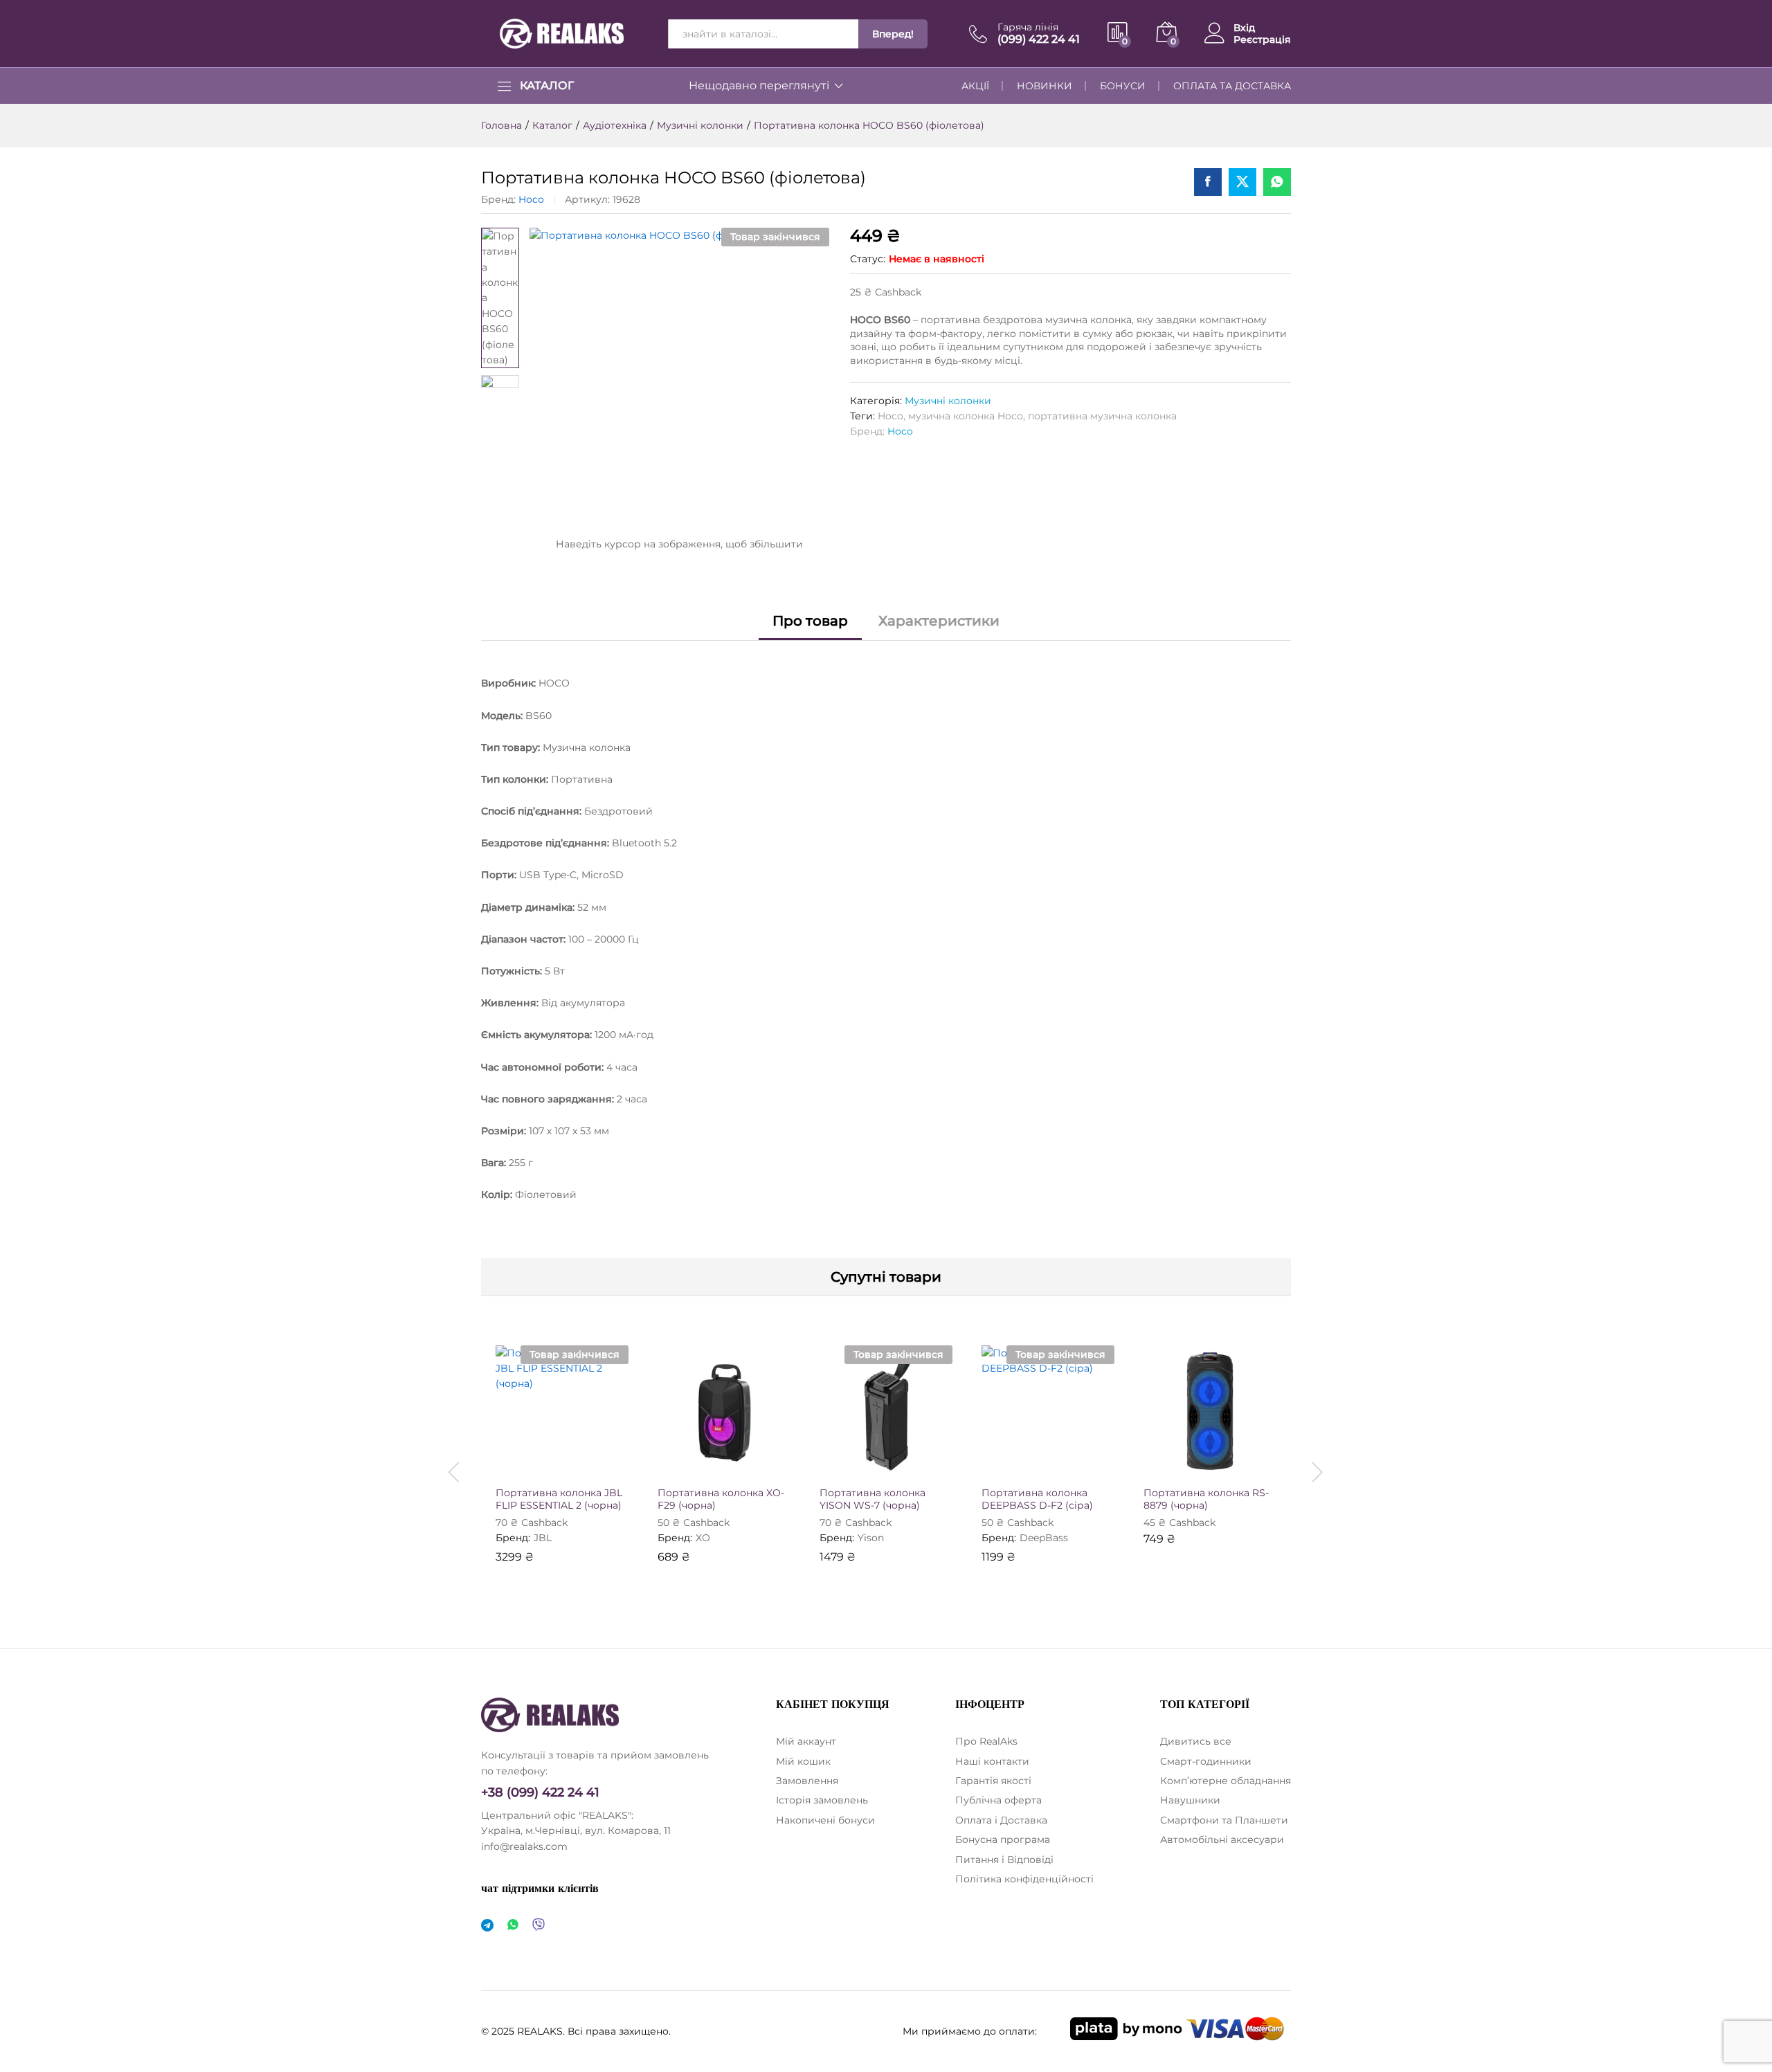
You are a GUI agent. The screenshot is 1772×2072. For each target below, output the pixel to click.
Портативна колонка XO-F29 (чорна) (721, 1499)
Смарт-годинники (1206, 1761)
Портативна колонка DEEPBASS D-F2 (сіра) (1037, 1499)
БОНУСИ (1123, 86)
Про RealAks (986, 1741)
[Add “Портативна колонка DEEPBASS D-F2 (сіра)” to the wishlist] (1060, 1463)
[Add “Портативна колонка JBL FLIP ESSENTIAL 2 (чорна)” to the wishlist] (575, 1463)
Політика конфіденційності (1024, 1879)
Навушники (1190, 1800)
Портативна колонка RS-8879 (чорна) (1206, 1499)
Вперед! (893, 34)
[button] (606, 1463)
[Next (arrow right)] (1748, 1036)
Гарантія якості (993, 1781)
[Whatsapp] (513, 1926)
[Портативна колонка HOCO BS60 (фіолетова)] (1208, 182)
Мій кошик (803, 1761)
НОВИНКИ (1045, 86)
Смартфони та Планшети (1224, 1820)
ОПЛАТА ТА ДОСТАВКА (1232, 86)
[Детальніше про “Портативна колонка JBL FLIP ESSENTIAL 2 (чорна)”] (511, 1463)
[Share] (1757, 15)
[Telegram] (487, 1926)
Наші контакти (992, 1761)
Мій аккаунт (806, 1741)
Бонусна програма (1003, 1839)
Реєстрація (1262, 40)
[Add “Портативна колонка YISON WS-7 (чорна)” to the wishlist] (898, 1463)
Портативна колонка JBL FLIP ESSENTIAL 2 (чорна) (559, 1499)
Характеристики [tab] (939, 621)
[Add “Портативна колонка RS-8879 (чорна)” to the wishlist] (1222, 1463)
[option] (562, 1464)
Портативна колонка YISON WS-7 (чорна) (873, 1499)
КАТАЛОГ (547, 86)
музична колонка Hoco (966, 416)
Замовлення (807, 1781)
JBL (543, 1538)
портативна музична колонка (1102, 416)
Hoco (531, 199)
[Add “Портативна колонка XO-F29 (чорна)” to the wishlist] (736, 1463)
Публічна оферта (998, 1800)
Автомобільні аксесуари (1222, 1839)
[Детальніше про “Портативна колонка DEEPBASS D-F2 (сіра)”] (997, 1463)
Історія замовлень (822, 1800)
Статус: (868, 259)
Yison (871, 1538)
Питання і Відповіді (1004, 1860)
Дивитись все (1196, 1741)
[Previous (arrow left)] (24, 1036)
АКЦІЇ (975, 86)
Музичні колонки (948, 401)
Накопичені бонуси (825, 1820)
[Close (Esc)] (1726, 15)
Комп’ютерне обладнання (1226, 1781)
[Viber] (539, 1926)
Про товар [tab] (810, 621)
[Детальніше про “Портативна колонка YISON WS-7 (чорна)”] (835, 1463)
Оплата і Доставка (1001, 1820)
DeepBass (1044, 1538)
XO (703, 1538)
